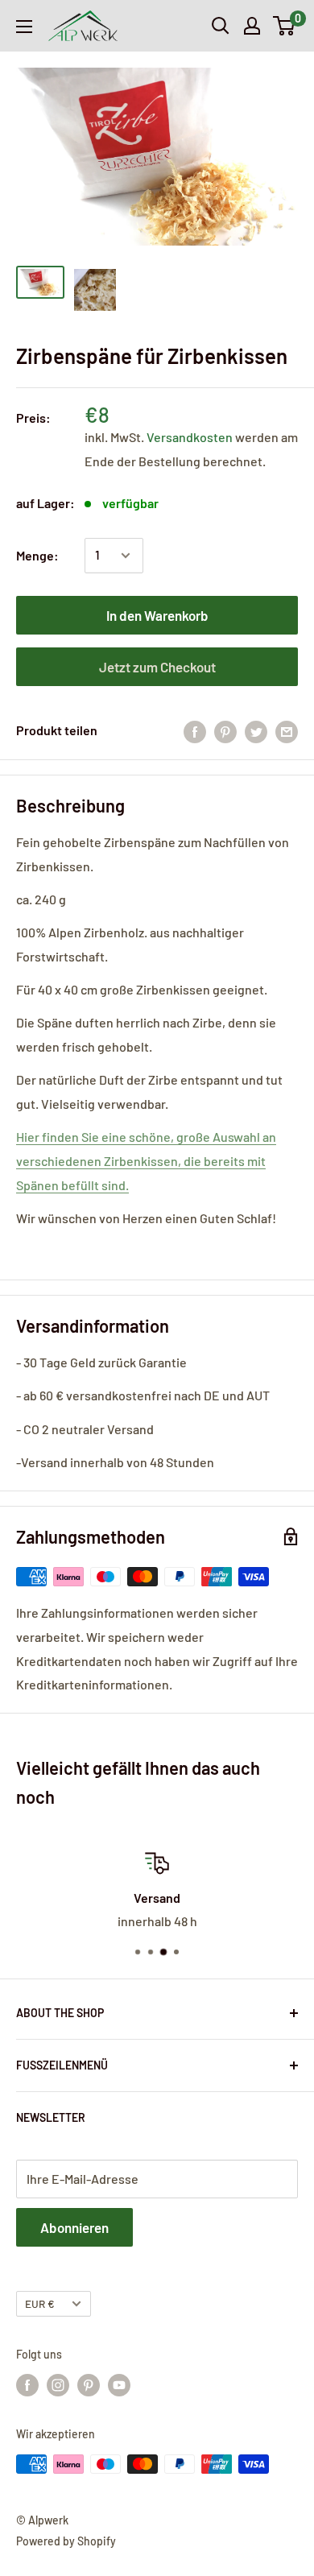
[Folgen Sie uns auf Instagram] (58, 2385)
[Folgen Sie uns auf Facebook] (27, 2385)
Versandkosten (191, 437)
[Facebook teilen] (195, 731)
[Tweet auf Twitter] (256, 731)
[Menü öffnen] (24, 27)
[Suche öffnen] (221, 26)
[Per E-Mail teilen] (287, 731)
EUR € (40, 2303)
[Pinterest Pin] (225, 731)
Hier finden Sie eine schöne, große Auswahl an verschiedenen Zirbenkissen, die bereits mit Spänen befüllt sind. (146, 1161)
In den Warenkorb (157, 615)
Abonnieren (74, 2227)
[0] (285, 26)
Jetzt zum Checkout (157, 667)
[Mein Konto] (252, 26)
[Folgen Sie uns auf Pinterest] (89, 2385)
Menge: (37, 555)
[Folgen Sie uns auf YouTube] (119, 2385)
